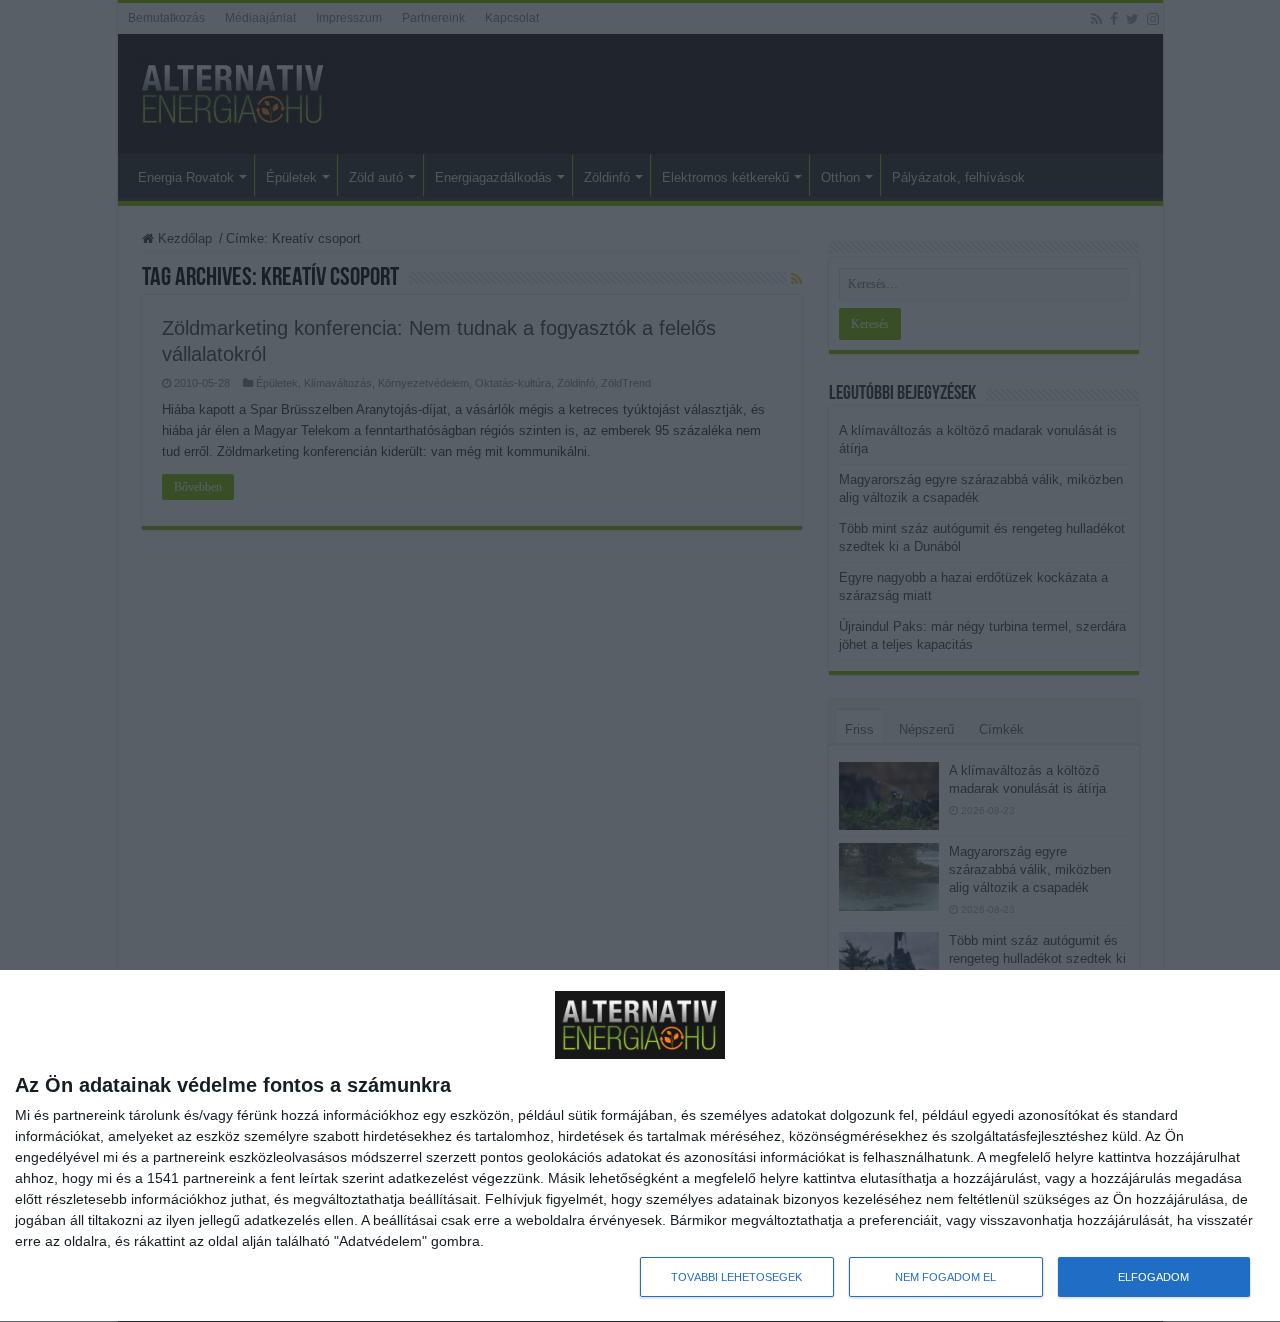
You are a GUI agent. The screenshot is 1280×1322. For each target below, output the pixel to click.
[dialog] (640, 1146)
